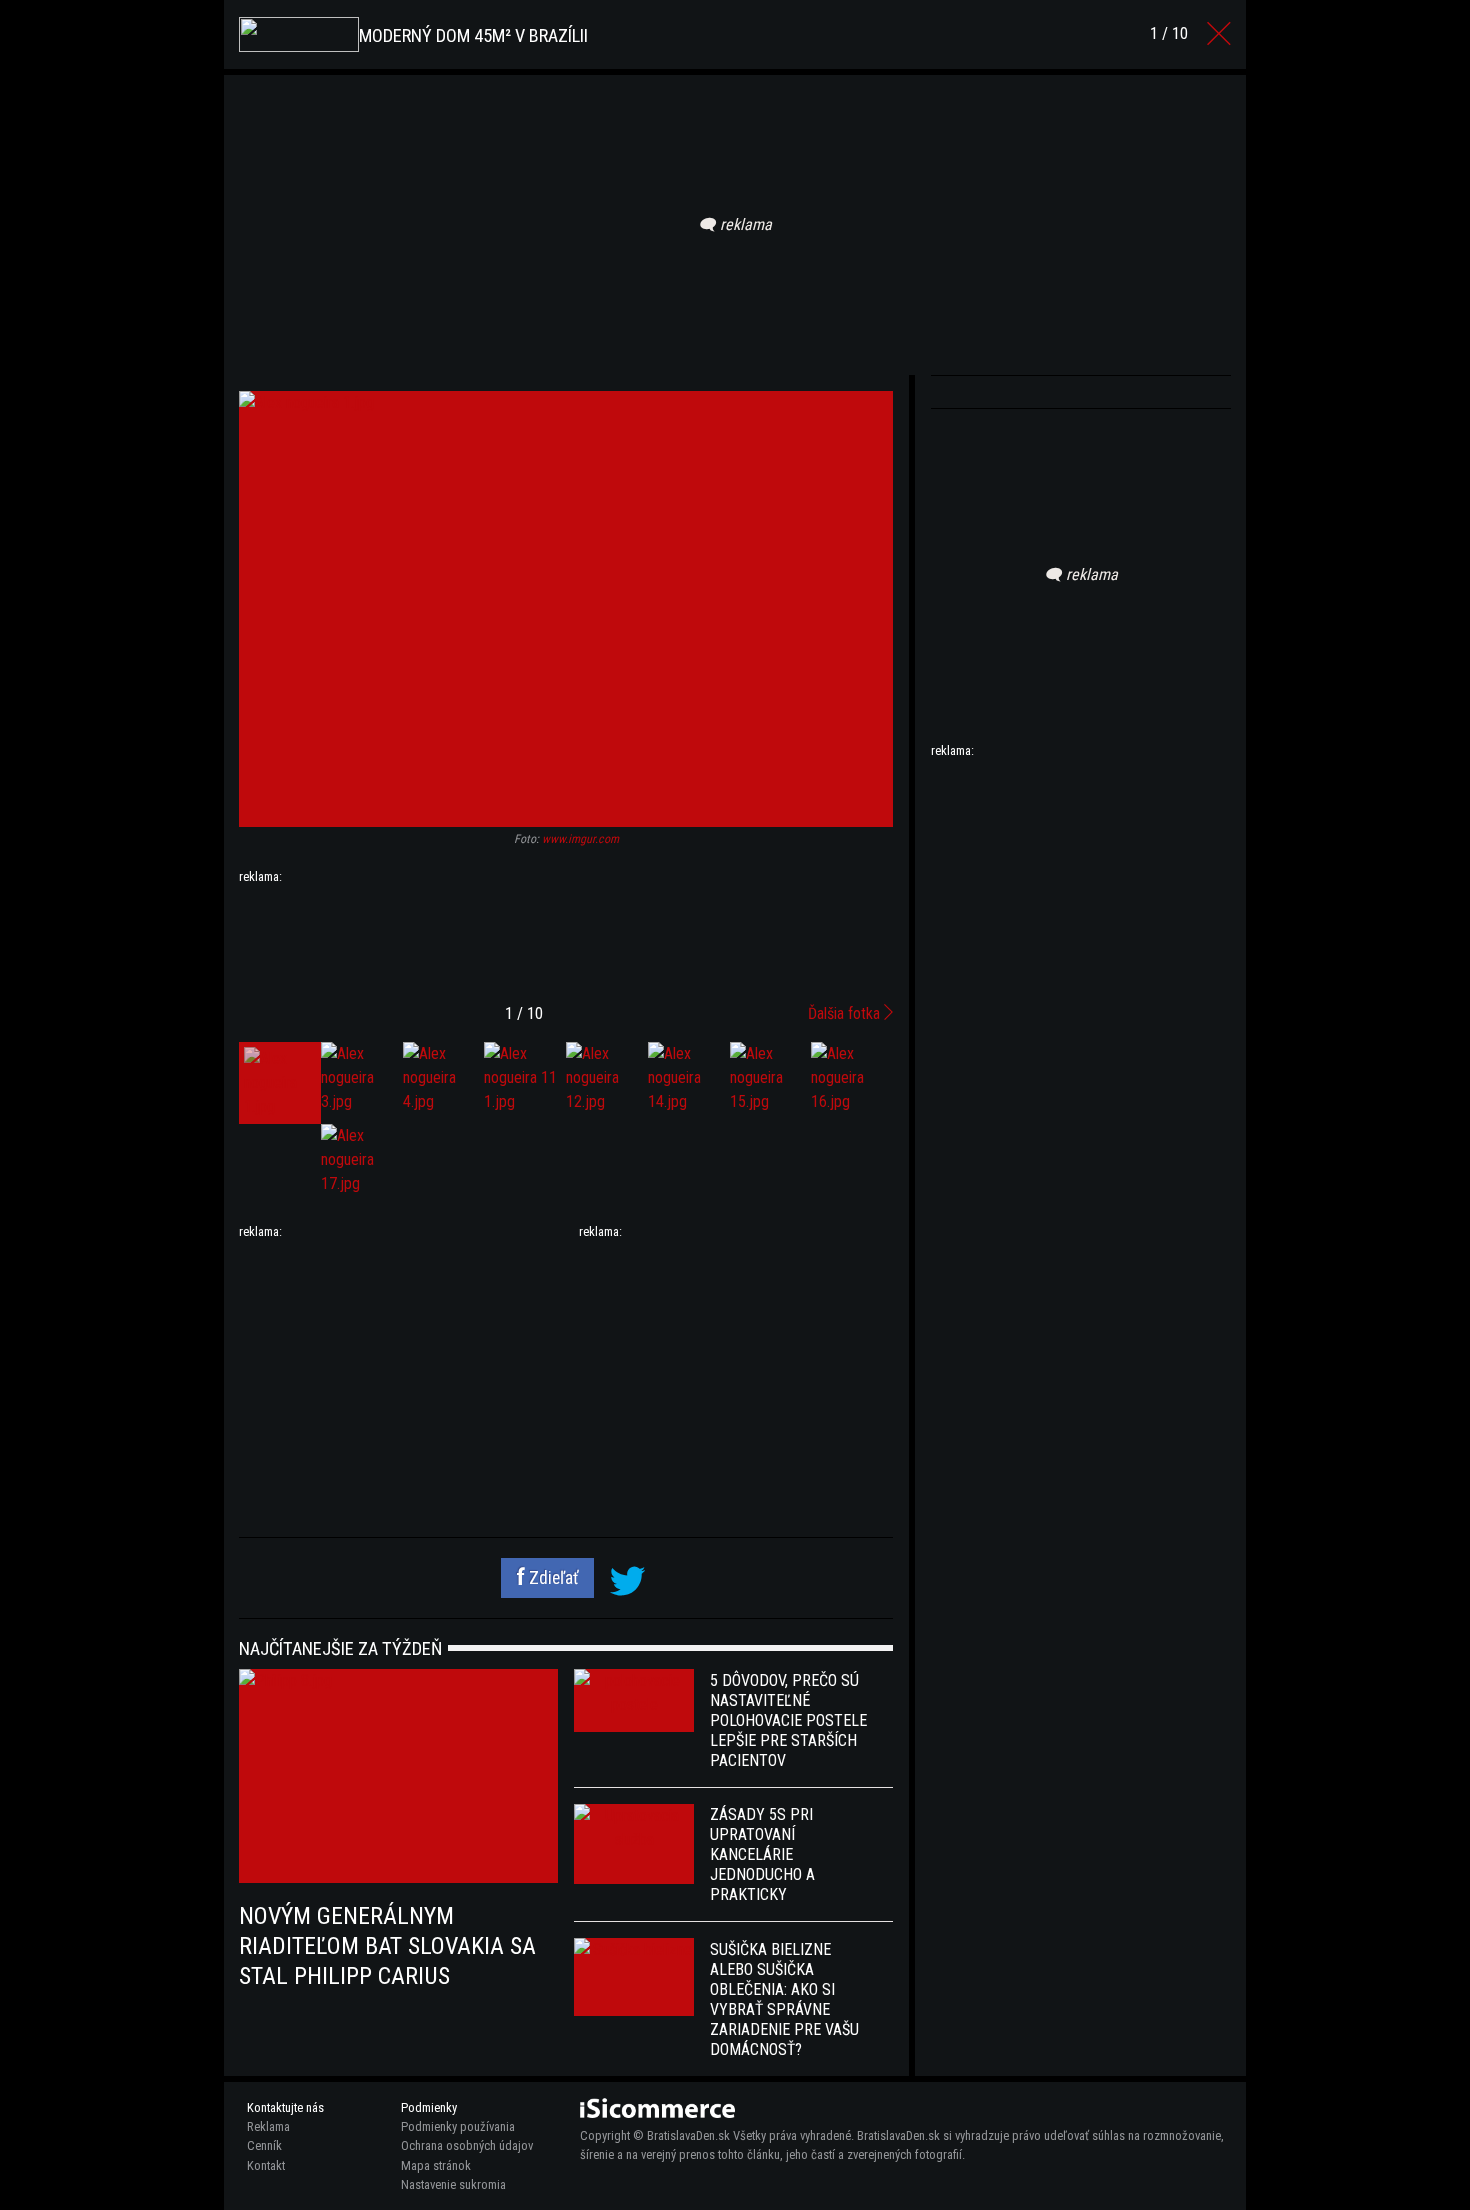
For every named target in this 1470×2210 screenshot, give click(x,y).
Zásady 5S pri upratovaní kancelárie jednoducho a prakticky (762, 1854)
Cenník (264, 2145)
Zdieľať (552, 1578)
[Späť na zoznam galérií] (1219, 34)
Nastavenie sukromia (453, 2184)
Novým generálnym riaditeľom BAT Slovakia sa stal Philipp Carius (387, 1946)
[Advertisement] (566, 936)
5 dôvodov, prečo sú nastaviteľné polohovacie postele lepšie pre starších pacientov (788, 1720)
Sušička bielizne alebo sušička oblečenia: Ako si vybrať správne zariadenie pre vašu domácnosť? (784, 1999)
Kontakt (266, 2165)
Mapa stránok (436, 2165)
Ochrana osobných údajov (467, 2145)
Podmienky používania (458, 2126)
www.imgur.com (580, 839)
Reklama (268, 2126)
